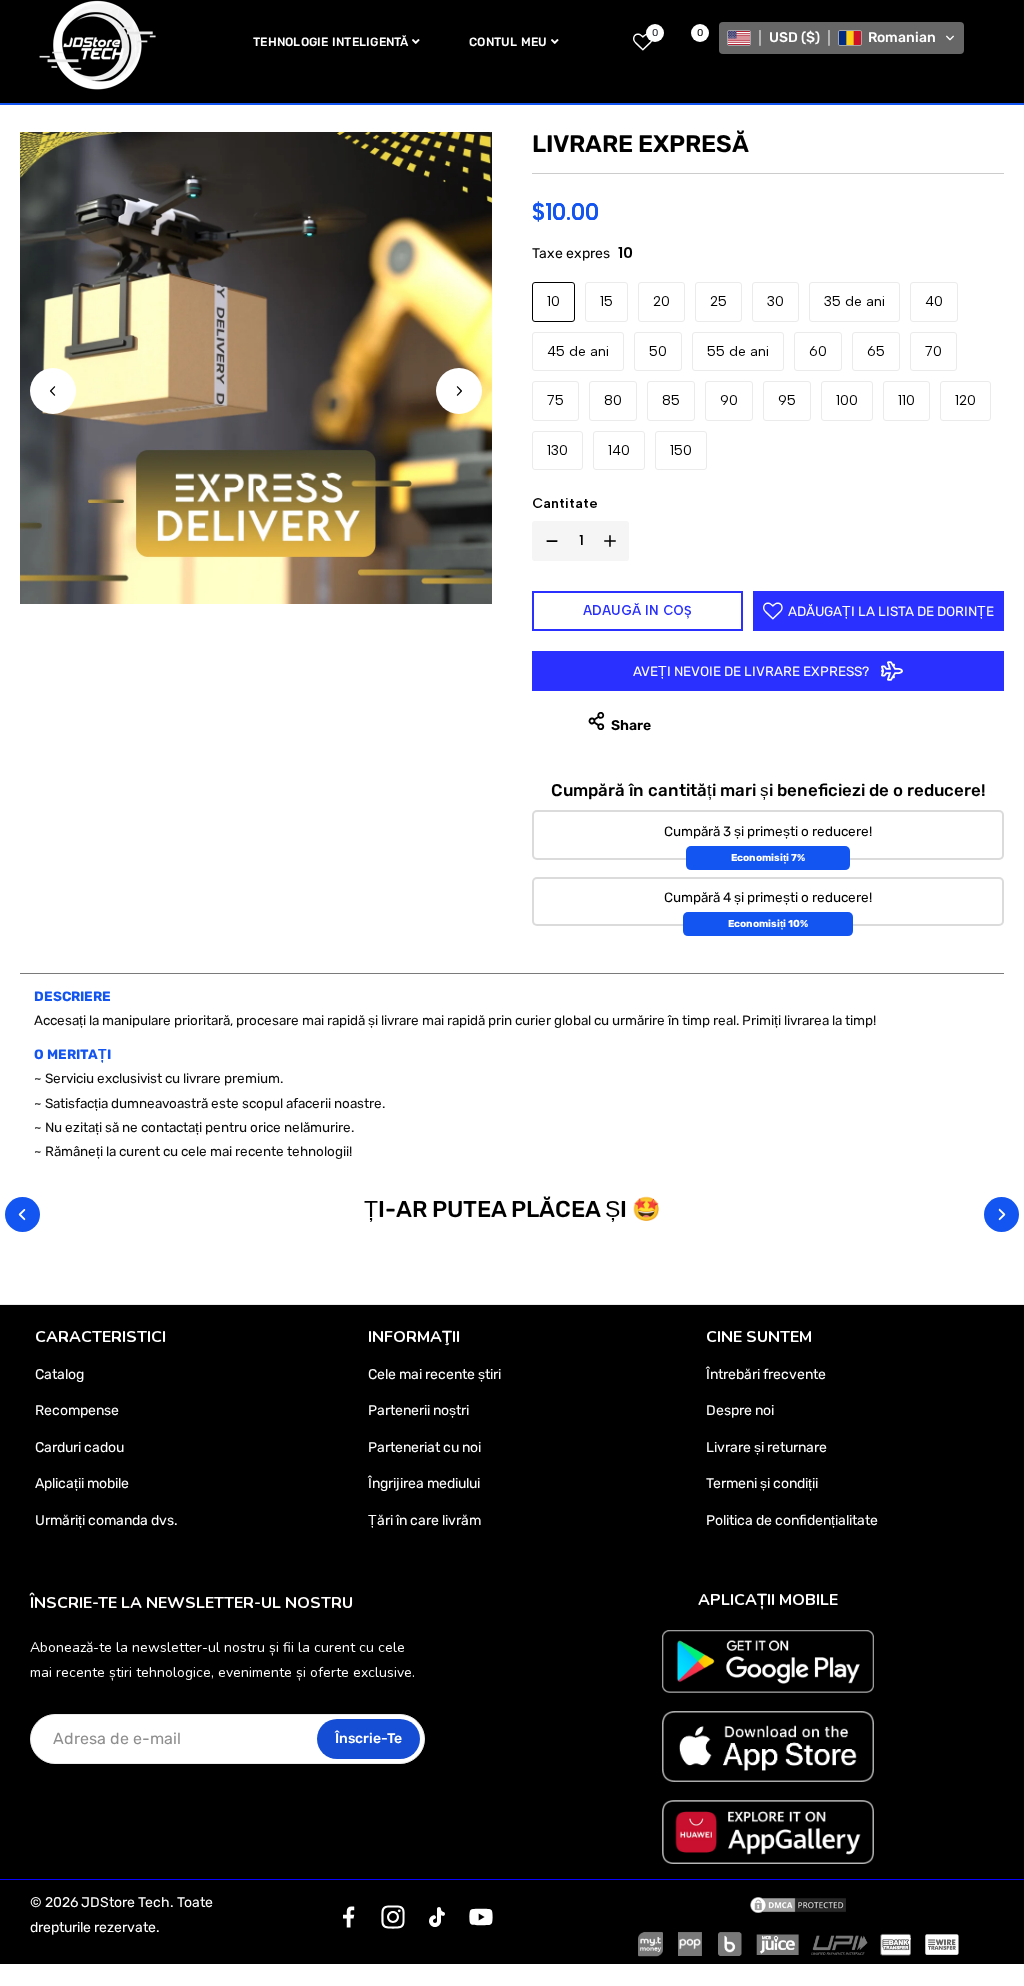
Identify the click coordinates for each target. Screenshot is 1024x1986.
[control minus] (548, 541)
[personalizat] (349, 1917)
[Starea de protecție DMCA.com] (798, 1903)
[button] (841, 38)
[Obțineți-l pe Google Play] (768, 1661)
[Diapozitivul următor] (459, 391)
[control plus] (614, 541)
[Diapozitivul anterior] (53, 391)
